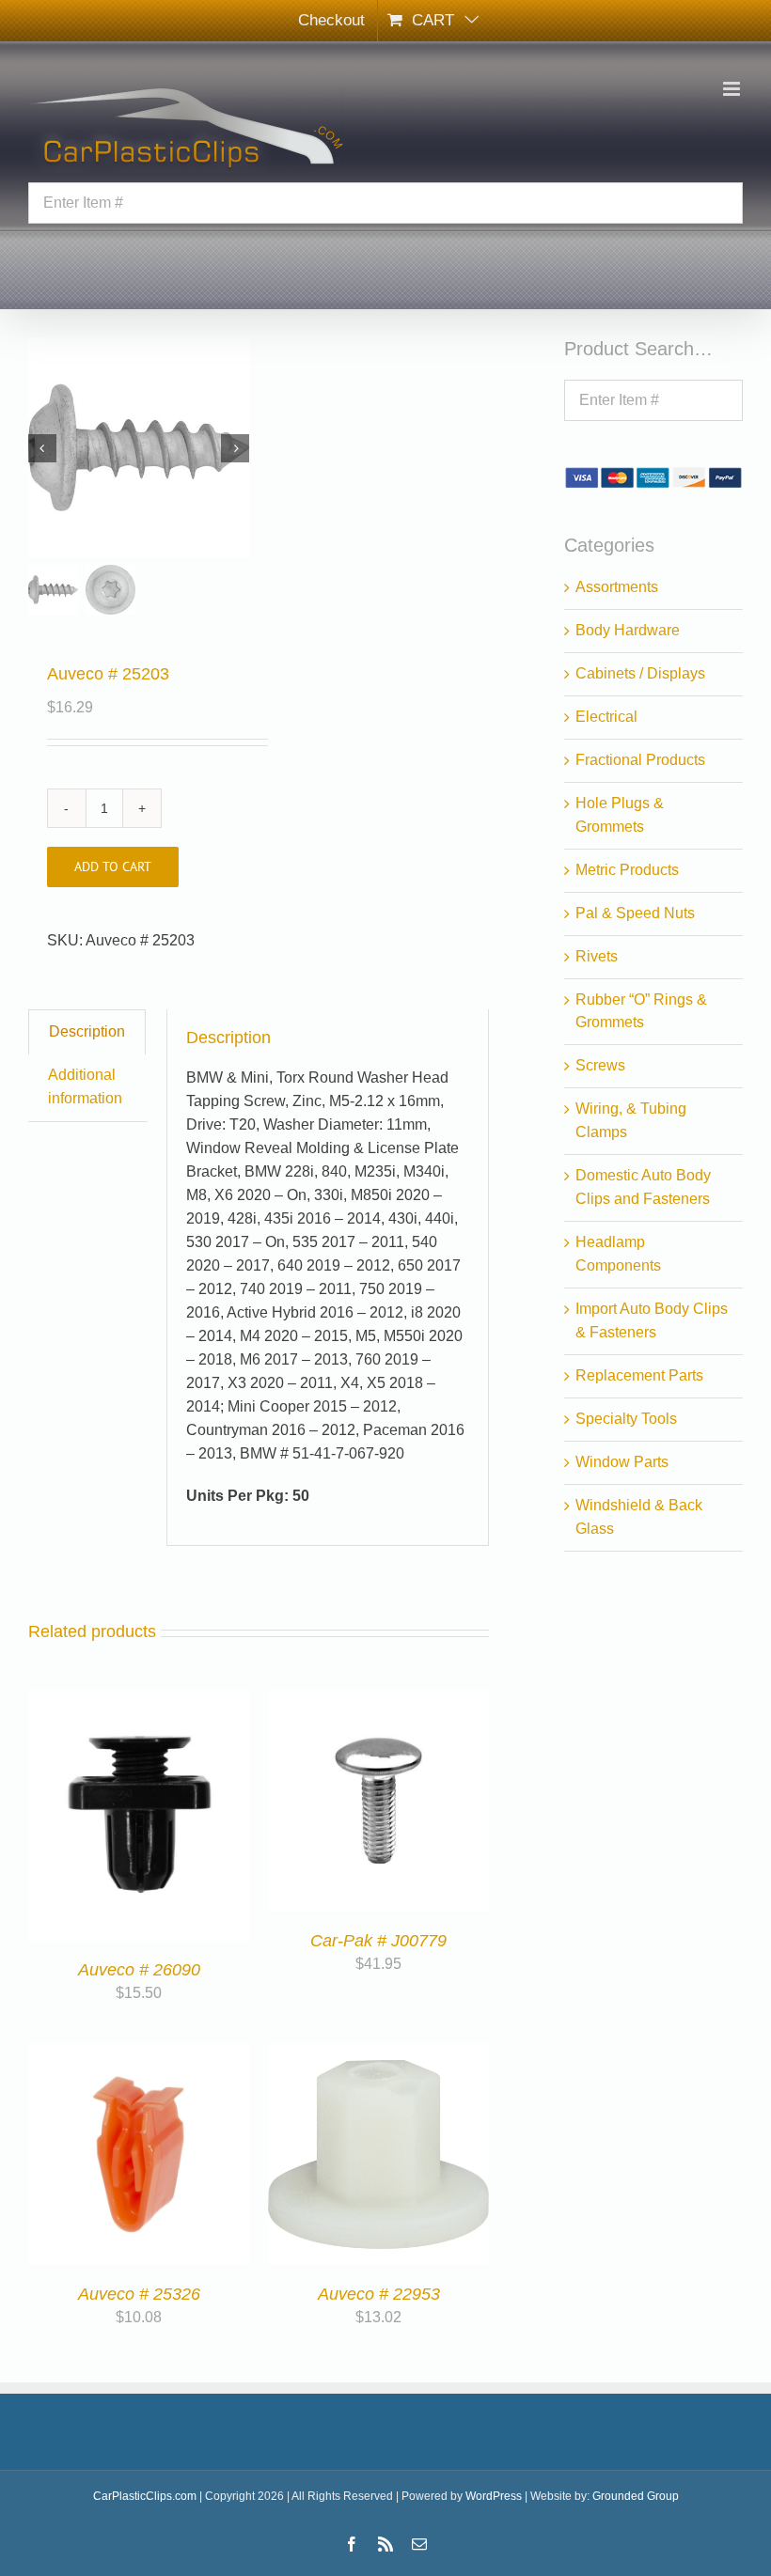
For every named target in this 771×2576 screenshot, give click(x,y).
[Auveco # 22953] (378, 2055)
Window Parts (622, 1462)
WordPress (494, 2496)
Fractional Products (640, 760)
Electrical (606, 717)
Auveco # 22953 (379, 2294)
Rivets (597, 956)
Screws (600, 1065)
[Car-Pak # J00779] (378, 1702)
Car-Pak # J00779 (378, 1941)
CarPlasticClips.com (145, 2496)
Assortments (617, 587)
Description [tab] (87, 1031)
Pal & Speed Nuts (635, 913)
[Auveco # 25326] (139, 2055)
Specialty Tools (626, 1419)
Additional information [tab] (85, 1086)
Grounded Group (636, 2496)
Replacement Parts (639, 1375)
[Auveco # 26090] (139, 1702)
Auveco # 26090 (139, 1970)
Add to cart (113, 866)
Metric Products (627, 870)
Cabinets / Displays (640, 673)
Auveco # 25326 (139, 2294)
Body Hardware (628, 630)
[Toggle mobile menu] (733, 89)
